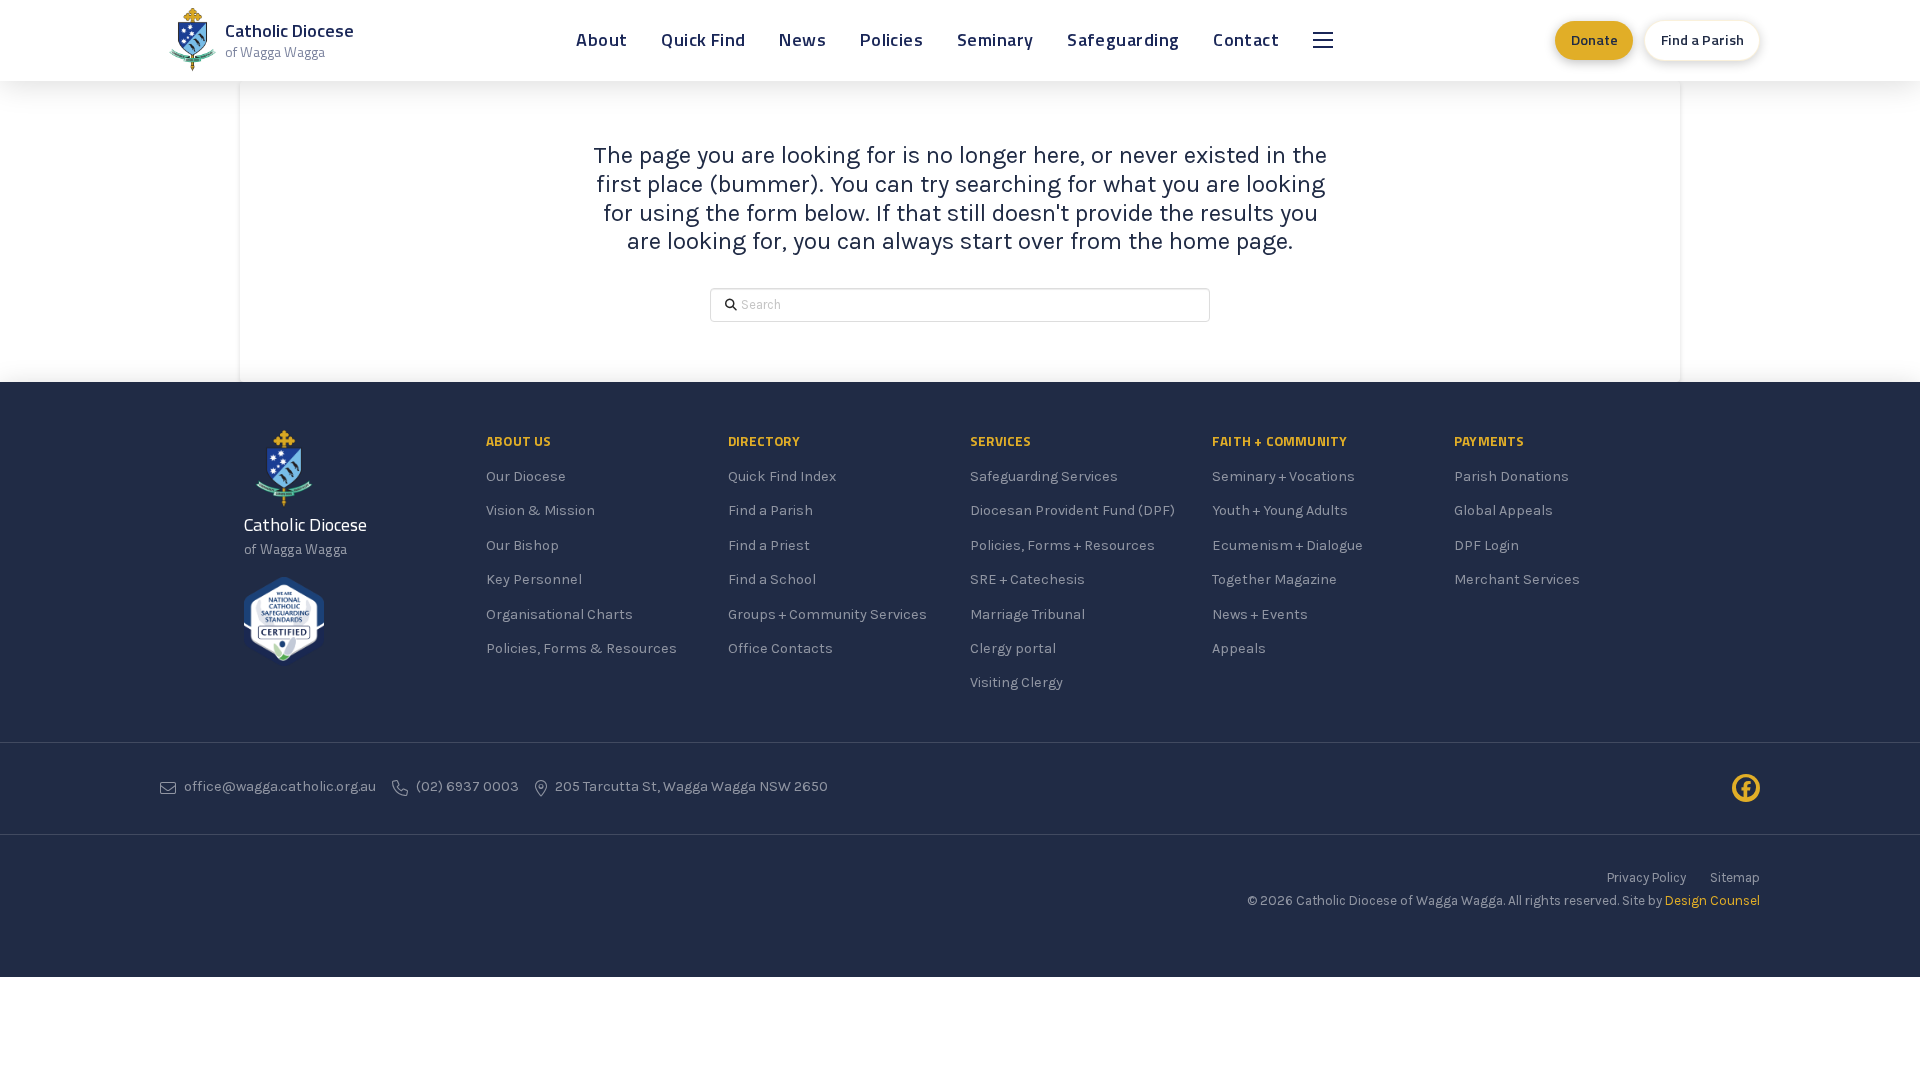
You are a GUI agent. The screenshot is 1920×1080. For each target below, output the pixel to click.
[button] (1323, 40)
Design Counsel (1712, 900)
